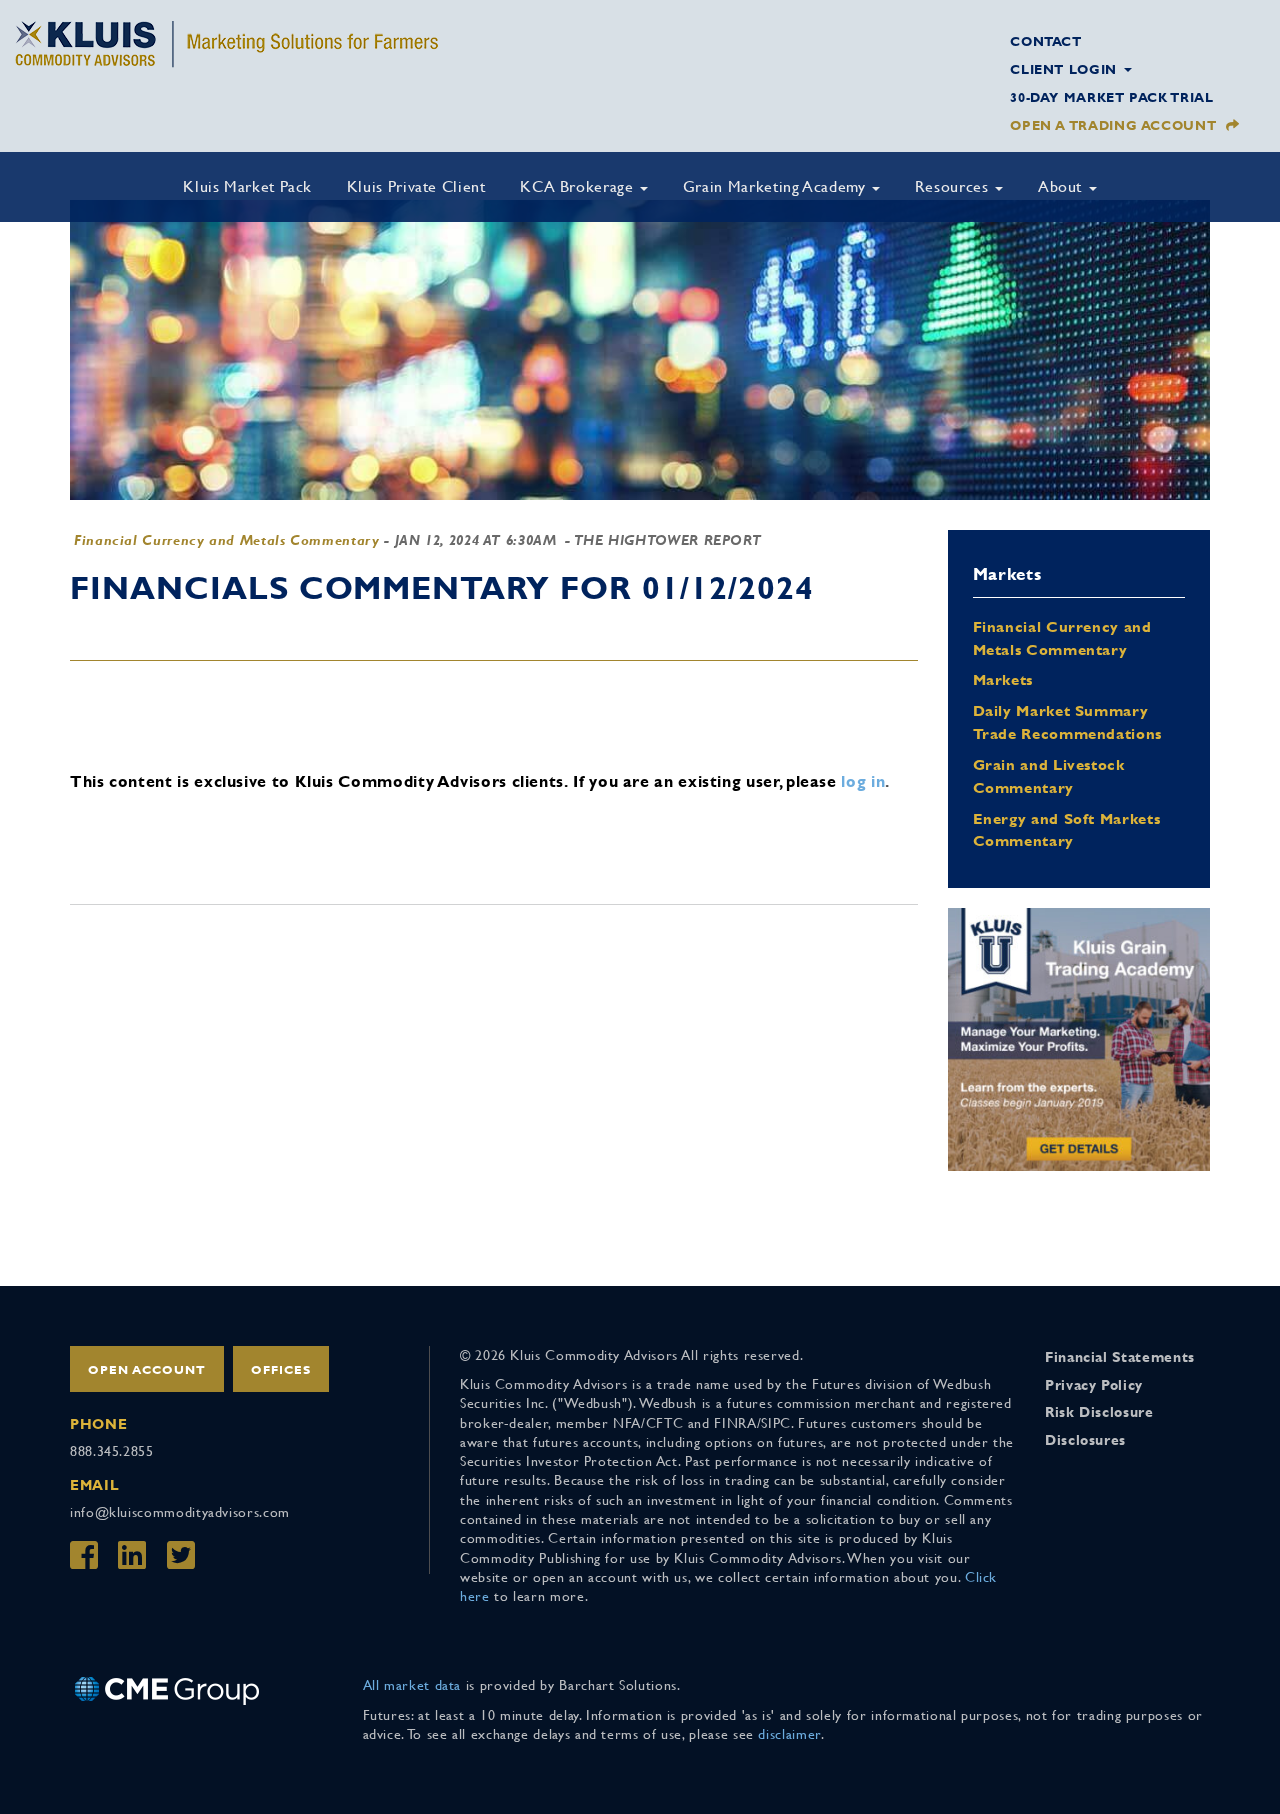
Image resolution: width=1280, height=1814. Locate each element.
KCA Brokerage (579, 186)
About (1062, 186)
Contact (1045, 41)
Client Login (1065, 69)
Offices (281, 1370)
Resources (954, 186)
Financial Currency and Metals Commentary (227, 540)
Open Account (147, 1370)
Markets (1003, 679)
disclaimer (789, 1734)
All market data (412, 1685)
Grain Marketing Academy (776, 186)
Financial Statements (1120, 1357)
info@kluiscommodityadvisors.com (180, 1512)
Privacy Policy (1094, 1385)
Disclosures (1085, 1440)
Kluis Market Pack (247, 186)
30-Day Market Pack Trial (1111, 97)
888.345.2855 (112, 1451)
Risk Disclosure (1099, 1412)
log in (863, 781)
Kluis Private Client (416, 186)
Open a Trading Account (1113, 125)
